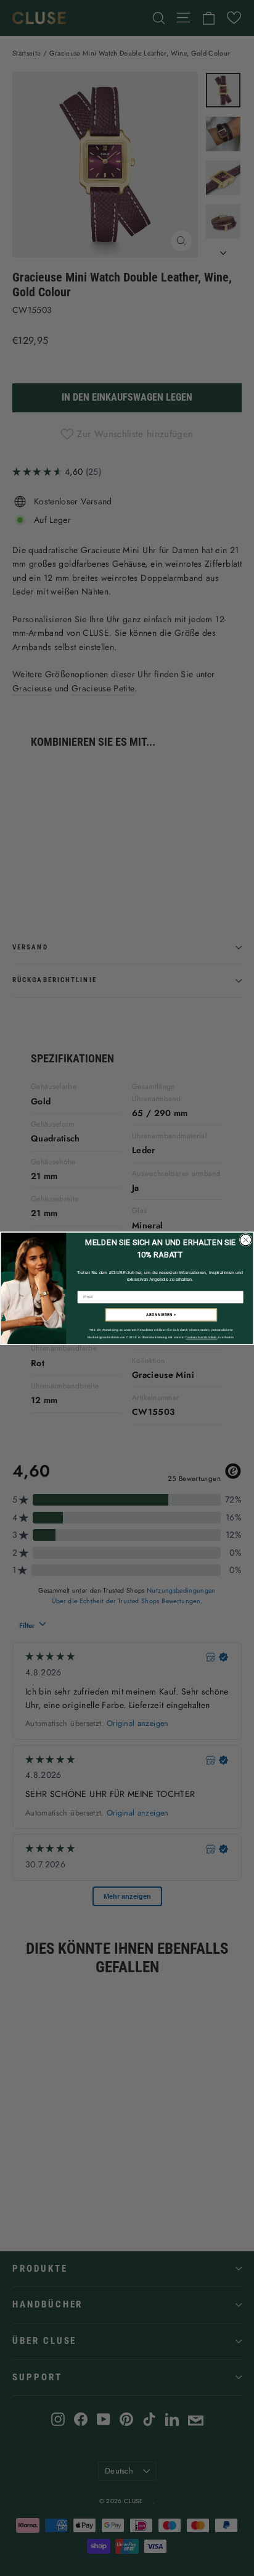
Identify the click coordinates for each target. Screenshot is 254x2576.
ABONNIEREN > (161, 1315)
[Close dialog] (245, 1240)
